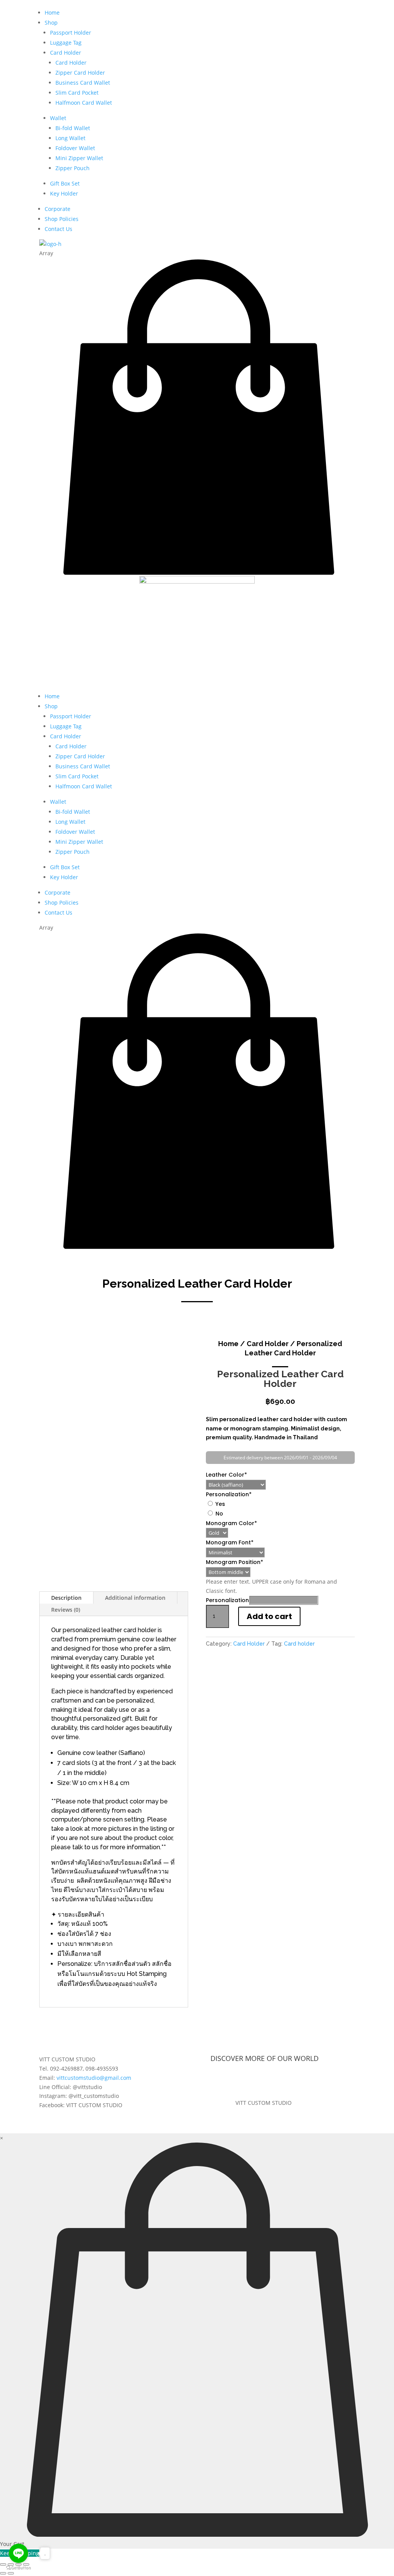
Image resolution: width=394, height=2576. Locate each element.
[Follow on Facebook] (256, 2081)
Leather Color (226, 1475)
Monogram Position (235, 1562)
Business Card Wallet (83, 83)
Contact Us (58, 229)
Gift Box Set (65, 183)
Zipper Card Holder (80, 73)
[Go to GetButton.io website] (18, 2568)
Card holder (299, 1644)
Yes (220, 1504)
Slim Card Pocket (77, 93)
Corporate (58, 209)
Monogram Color (231, 1523)
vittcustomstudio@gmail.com (94, 2078)
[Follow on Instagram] (271, 2081)
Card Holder (66, 53)
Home (52, 13)
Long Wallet (70, 138)
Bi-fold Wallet (73, 128)
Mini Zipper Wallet (79, 158)
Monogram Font (230, 1542)
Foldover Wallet (75, 148)
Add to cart (269, 1616)
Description (66, 1598)
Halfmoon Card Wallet (84, 103)
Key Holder (64, 193)
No (219, 1514)
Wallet (58, 118)
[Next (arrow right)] (11, 2573)
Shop (51, 23)
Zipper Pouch (73, 168)
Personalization (229, 1494)
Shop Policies (62, 219)
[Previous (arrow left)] (3, 2573)
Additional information (135, 1598)
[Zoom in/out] (3, 2564)
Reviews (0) (66, 1610)
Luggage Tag (66, 43)
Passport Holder (71, 33)
